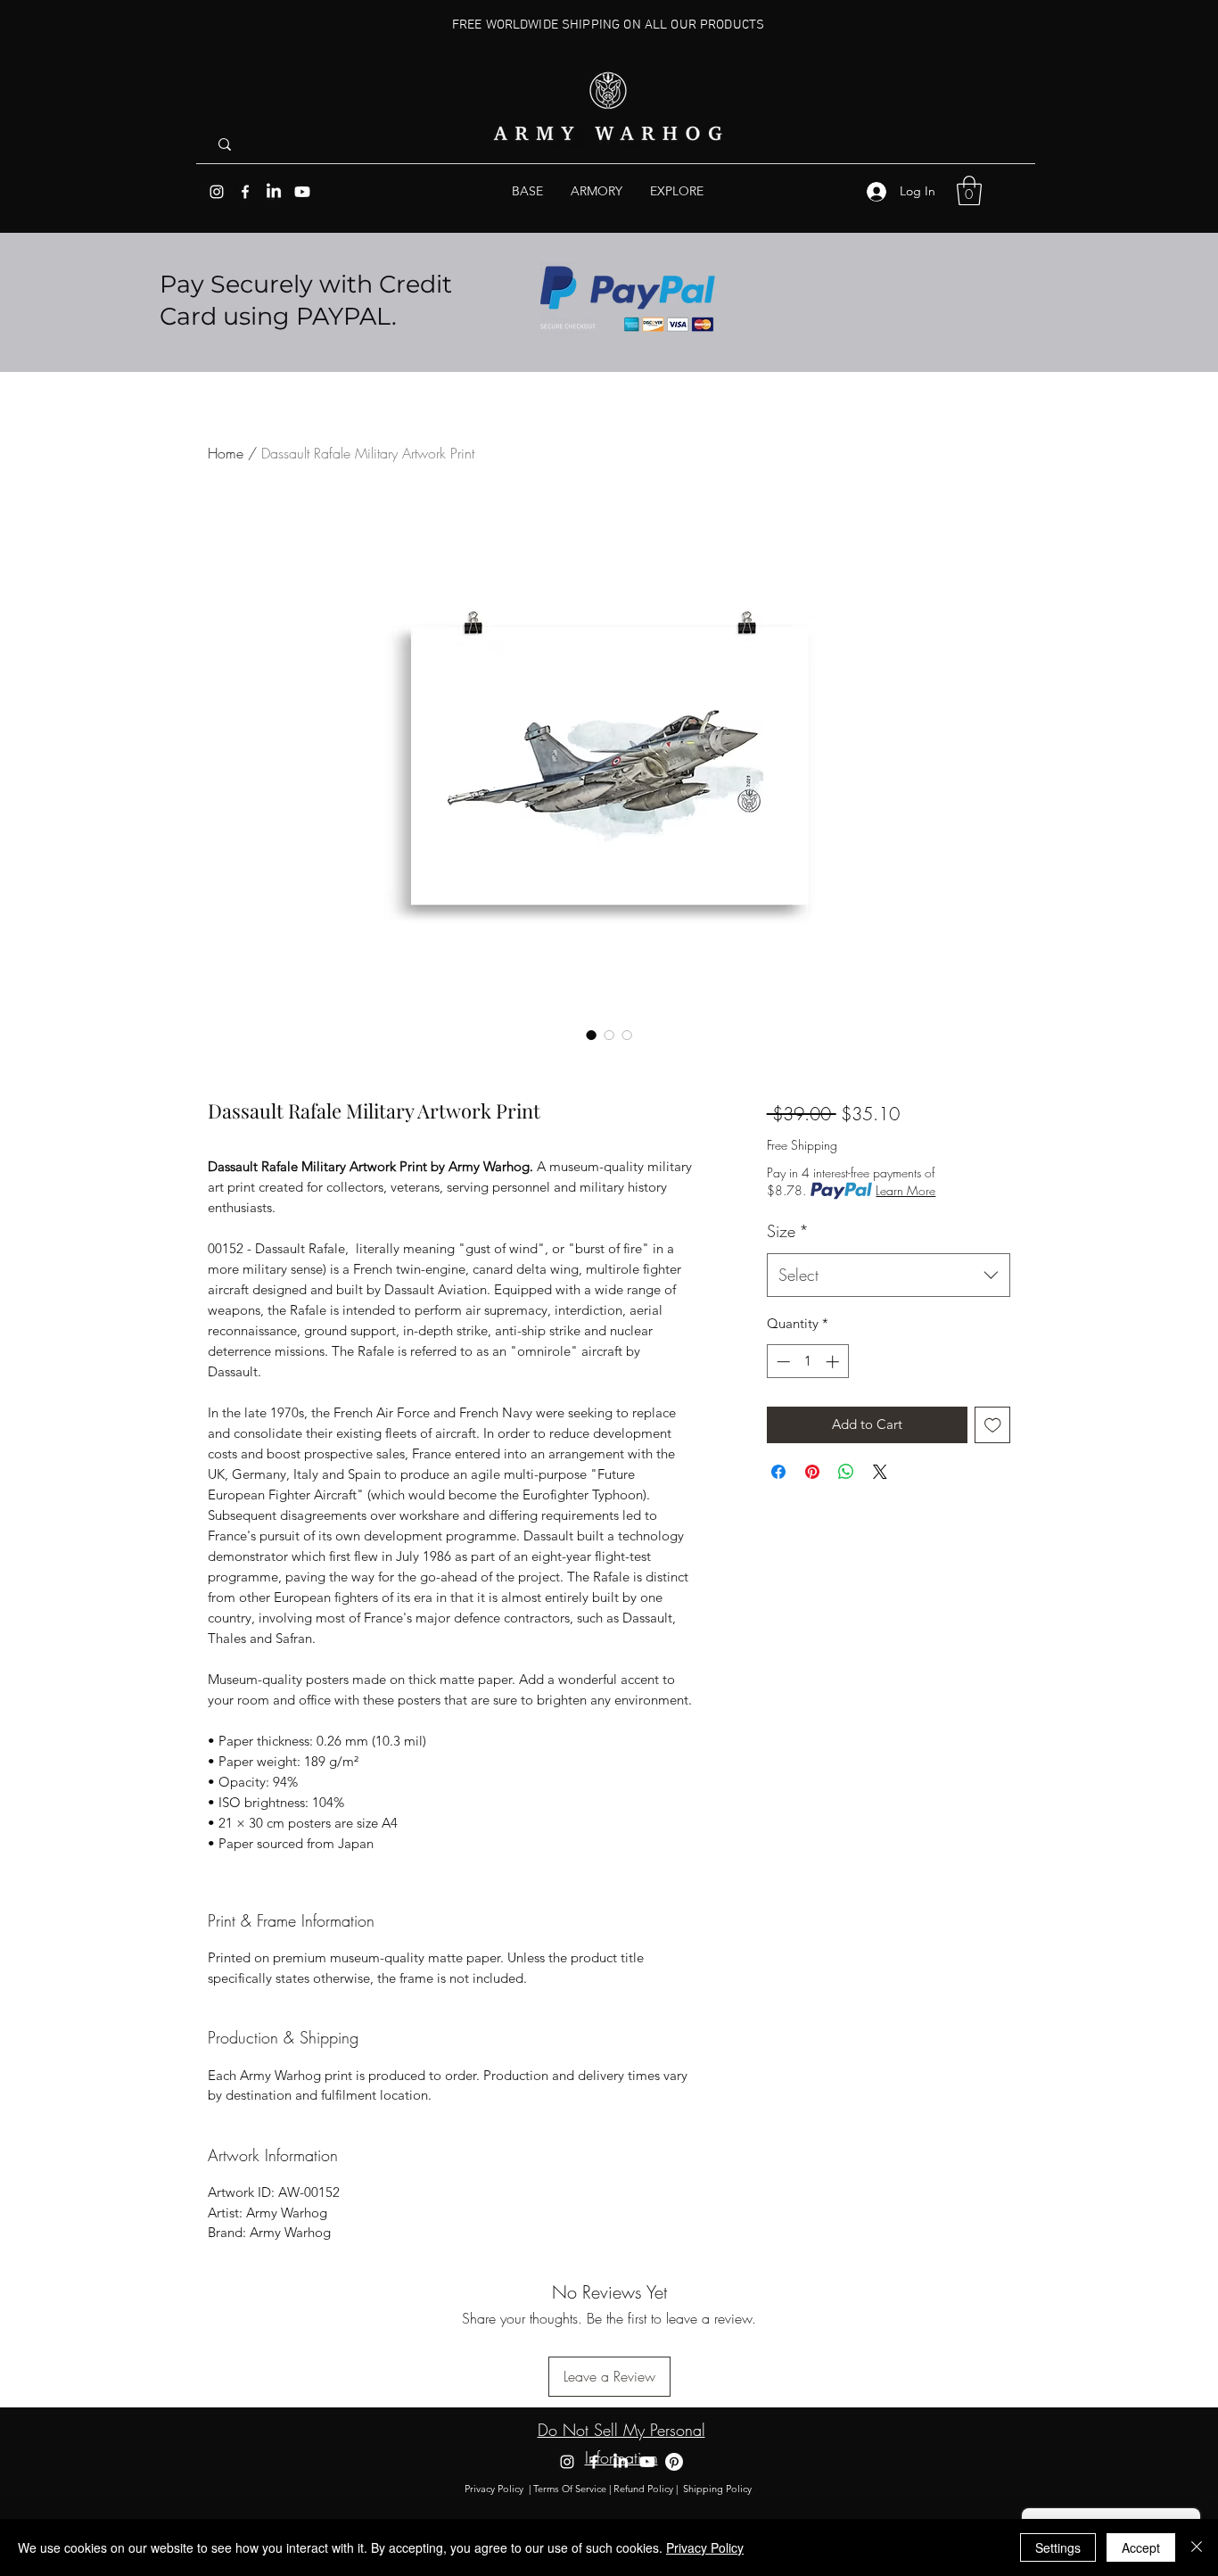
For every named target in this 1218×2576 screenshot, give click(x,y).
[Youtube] (302, 192)
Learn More (905, 1190)
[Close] (1197, 2547)
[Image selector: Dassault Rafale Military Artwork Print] (591, 1035)
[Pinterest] (674, 2462)
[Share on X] (880, 1472)
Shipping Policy (719, 2489)
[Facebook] (245, 192)
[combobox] (889, 1276)
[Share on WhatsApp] (846, 1472)
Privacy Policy (494, 2489)
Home (226, 453)
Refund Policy (643, 2489)
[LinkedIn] (274, 192)
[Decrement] (782, 1362)
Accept (1141, 2547)
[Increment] (834, 1362)
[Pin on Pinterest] (812, 1472)
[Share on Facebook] (778, 1472)
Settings (1058, 2547)
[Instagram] (217, 192)
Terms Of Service (570, 2489)
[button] (677, 191)
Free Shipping (802, 1145)
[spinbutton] (807, 1362)
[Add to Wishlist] (993, 1425)
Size (788, 1231)
